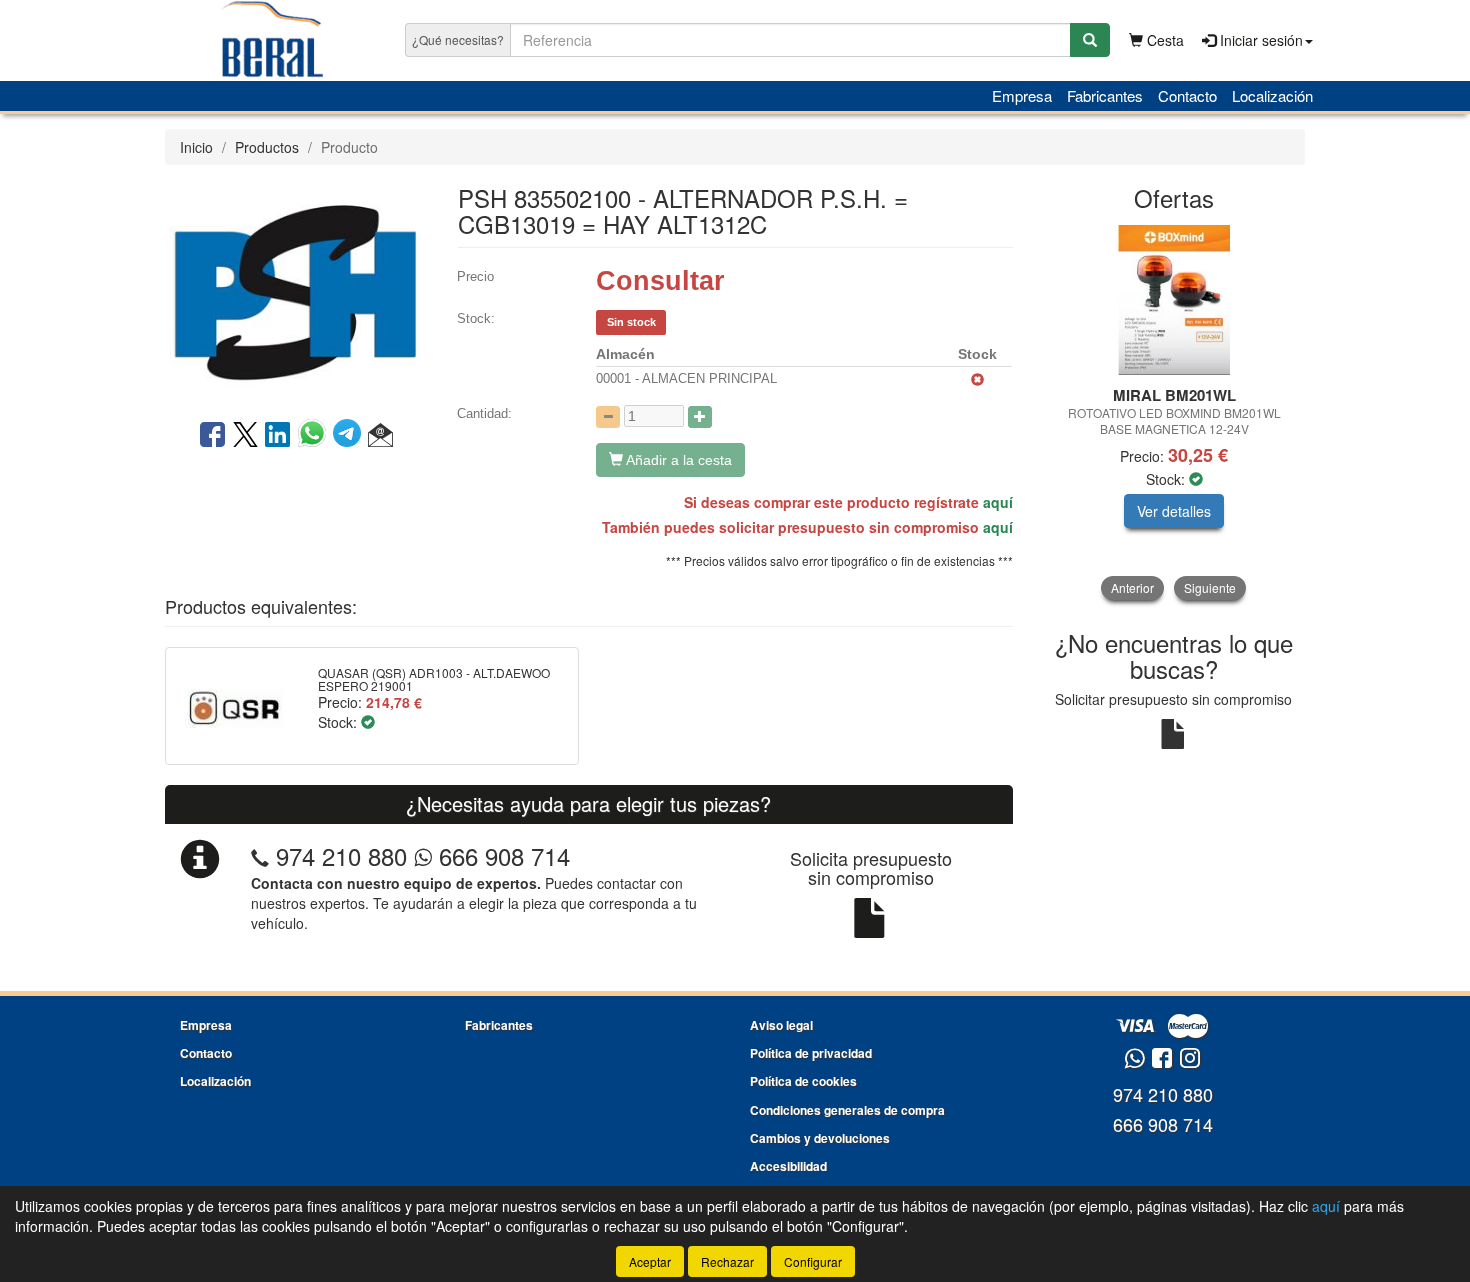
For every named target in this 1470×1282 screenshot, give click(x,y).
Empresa (1022, 95)
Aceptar (650, 1261)
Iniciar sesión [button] (1259, 40)
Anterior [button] (1132, 587)
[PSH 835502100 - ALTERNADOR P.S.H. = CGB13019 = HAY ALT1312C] (296, 290)
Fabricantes (1105, 95)
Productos (267, 147)
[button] (380, 436)
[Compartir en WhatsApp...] (315, 436)
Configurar (813, 1261)
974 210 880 (341, 855)
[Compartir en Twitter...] (245, 436)
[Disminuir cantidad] (608, 417)
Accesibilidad (788, 1166)
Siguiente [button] (1210, 587)
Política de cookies (803, 1081)
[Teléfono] (260, 855)
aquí (998, 502)
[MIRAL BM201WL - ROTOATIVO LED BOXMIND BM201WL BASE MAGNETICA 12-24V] (1174, 300)
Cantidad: (484, 413)
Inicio (196, 147)
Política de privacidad (811, 1053)
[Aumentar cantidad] (700, 417)
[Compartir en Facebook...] (212, 436)
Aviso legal (781, 1025)
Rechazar (727, 1261)
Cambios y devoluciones (820, 1138)
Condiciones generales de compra (847, 1110)
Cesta (1163, 40)
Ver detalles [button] (1174, 511)
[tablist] (1174, 412)
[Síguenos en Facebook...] (1162, 1059)
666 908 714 (501, 855)
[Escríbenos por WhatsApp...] (1134, 1059)
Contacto (1187, 95)
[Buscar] (1090, 40)
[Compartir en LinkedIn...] (278, 436)
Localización (1272, 95)
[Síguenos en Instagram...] (1190, 1059)
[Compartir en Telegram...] (350, 436)
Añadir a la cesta (677, 460)
